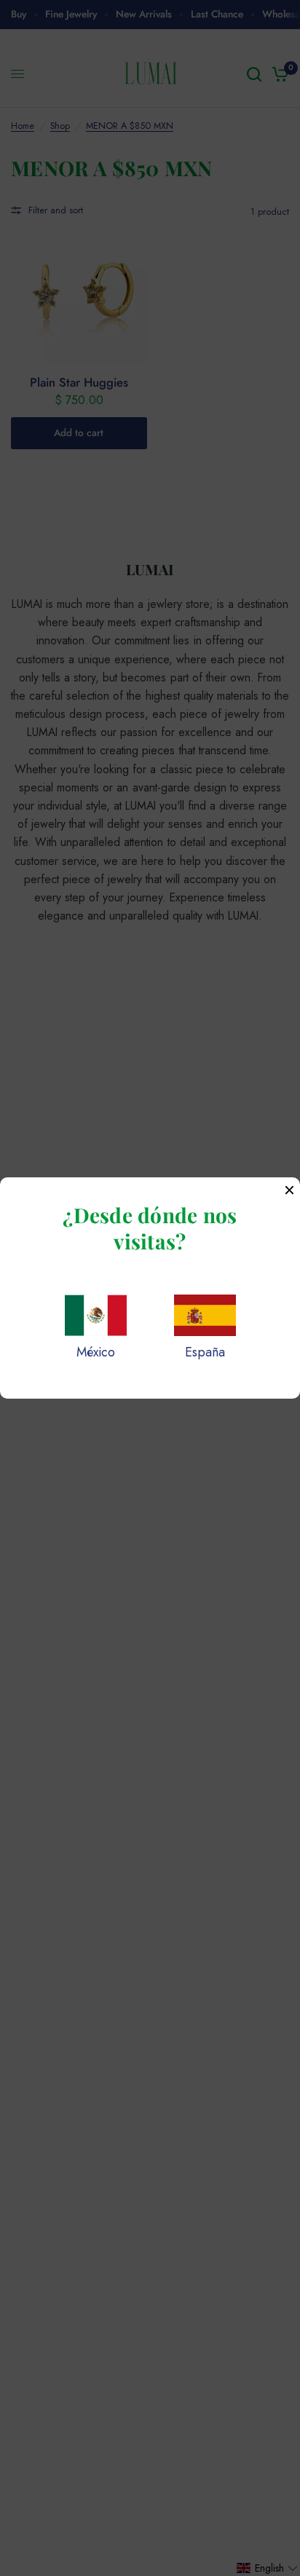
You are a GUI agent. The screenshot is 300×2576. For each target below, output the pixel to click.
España (205, 1352)
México (96, 1352)
